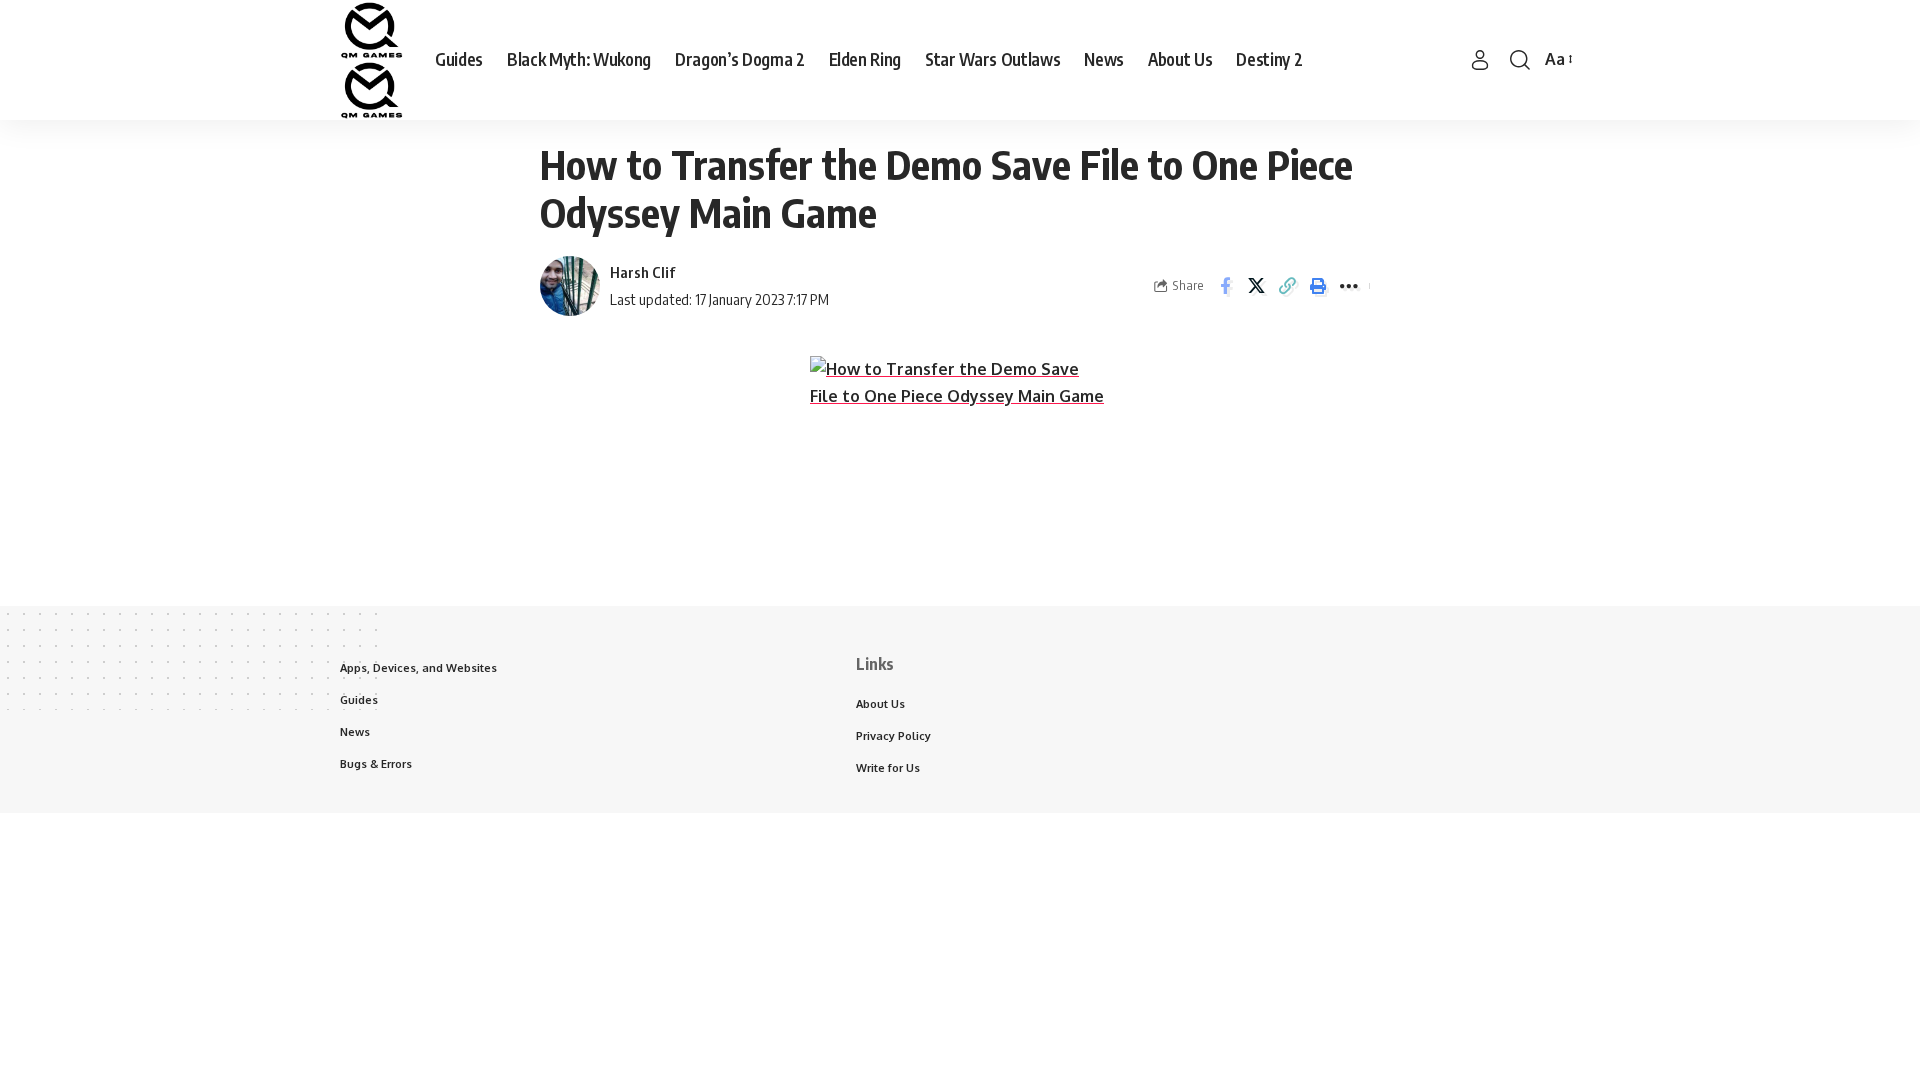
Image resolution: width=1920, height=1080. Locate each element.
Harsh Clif (642, 272)
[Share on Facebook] (1225, 286)
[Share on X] (1256, 286)
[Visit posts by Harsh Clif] (570, 286)
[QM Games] (371, 60)
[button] (1480, 60)
